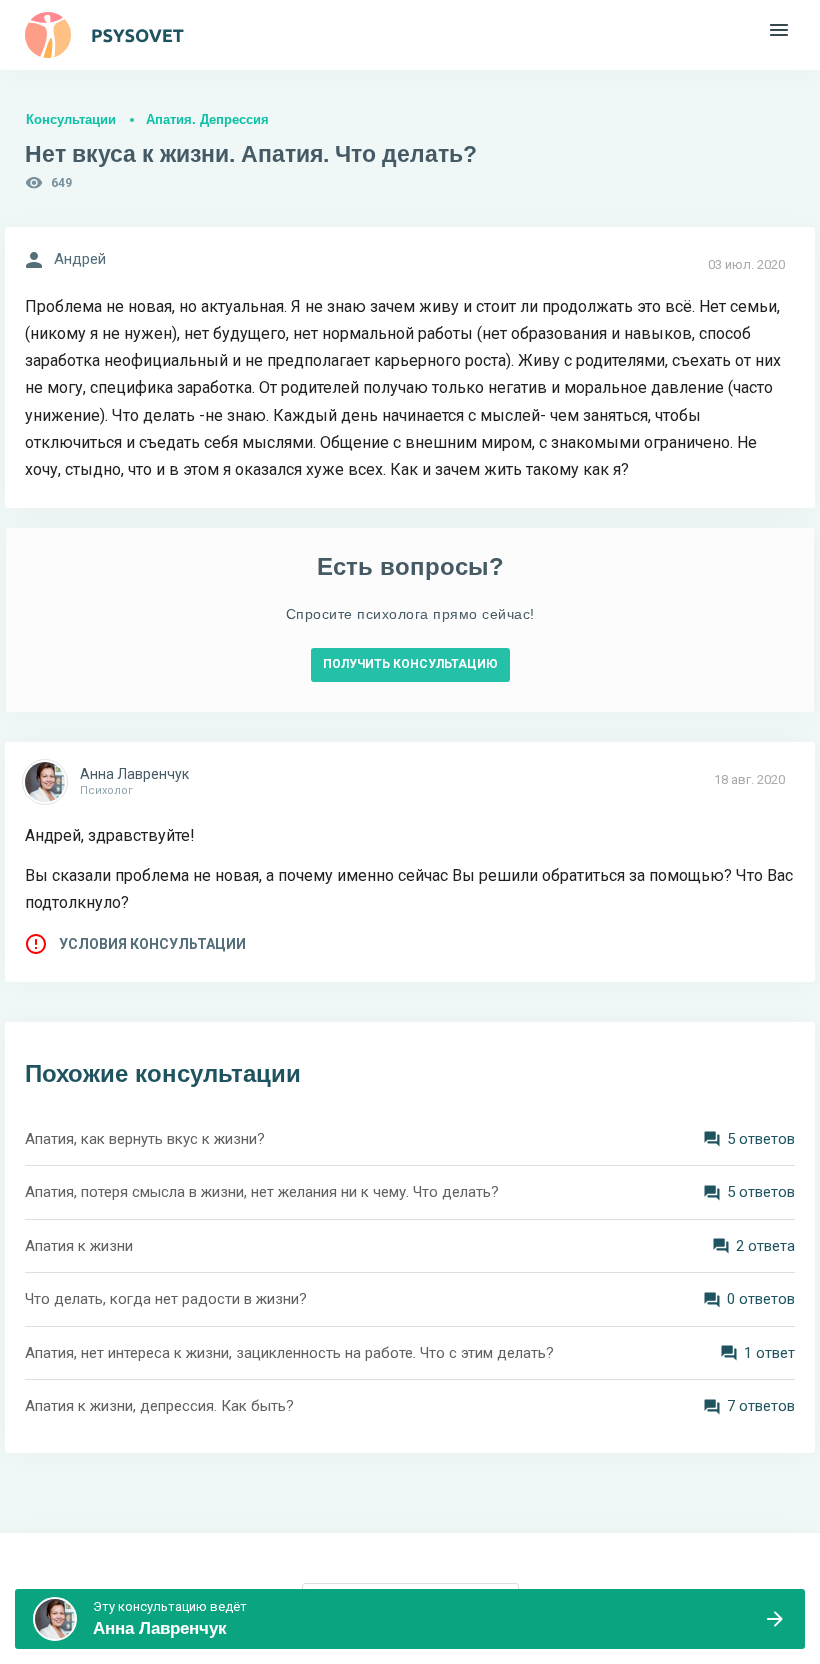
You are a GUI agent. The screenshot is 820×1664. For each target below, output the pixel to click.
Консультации (71, 119)
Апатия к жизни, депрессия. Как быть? (159, 1406)
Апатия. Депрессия (207, 119)
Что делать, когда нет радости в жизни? (166, 1299)
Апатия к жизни (79, 1246)
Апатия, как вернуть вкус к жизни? (145, 1139)
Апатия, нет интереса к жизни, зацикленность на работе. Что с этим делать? (289, 1353)
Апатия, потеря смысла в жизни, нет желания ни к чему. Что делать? (262, 1192)
